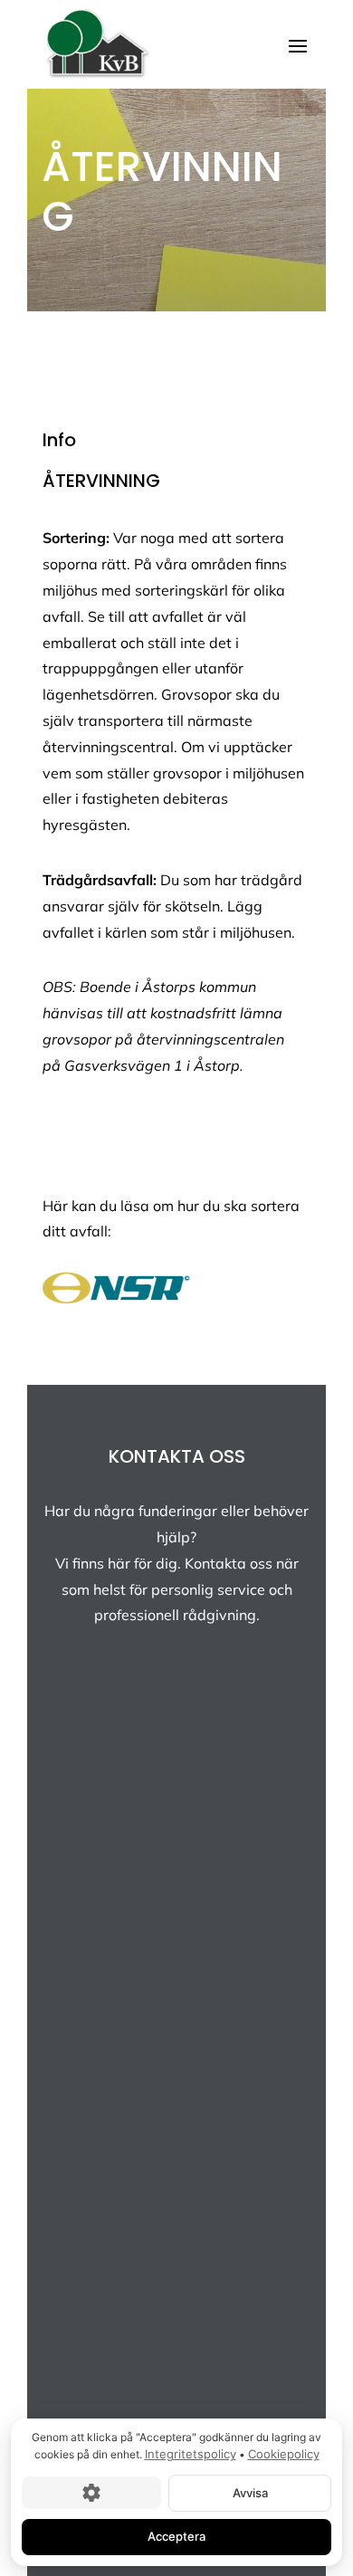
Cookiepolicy (284, 2454)
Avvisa (250, 2492)
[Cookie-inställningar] (91, 2493)
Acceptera (176, 2536)
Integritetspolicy (191, 2454)
